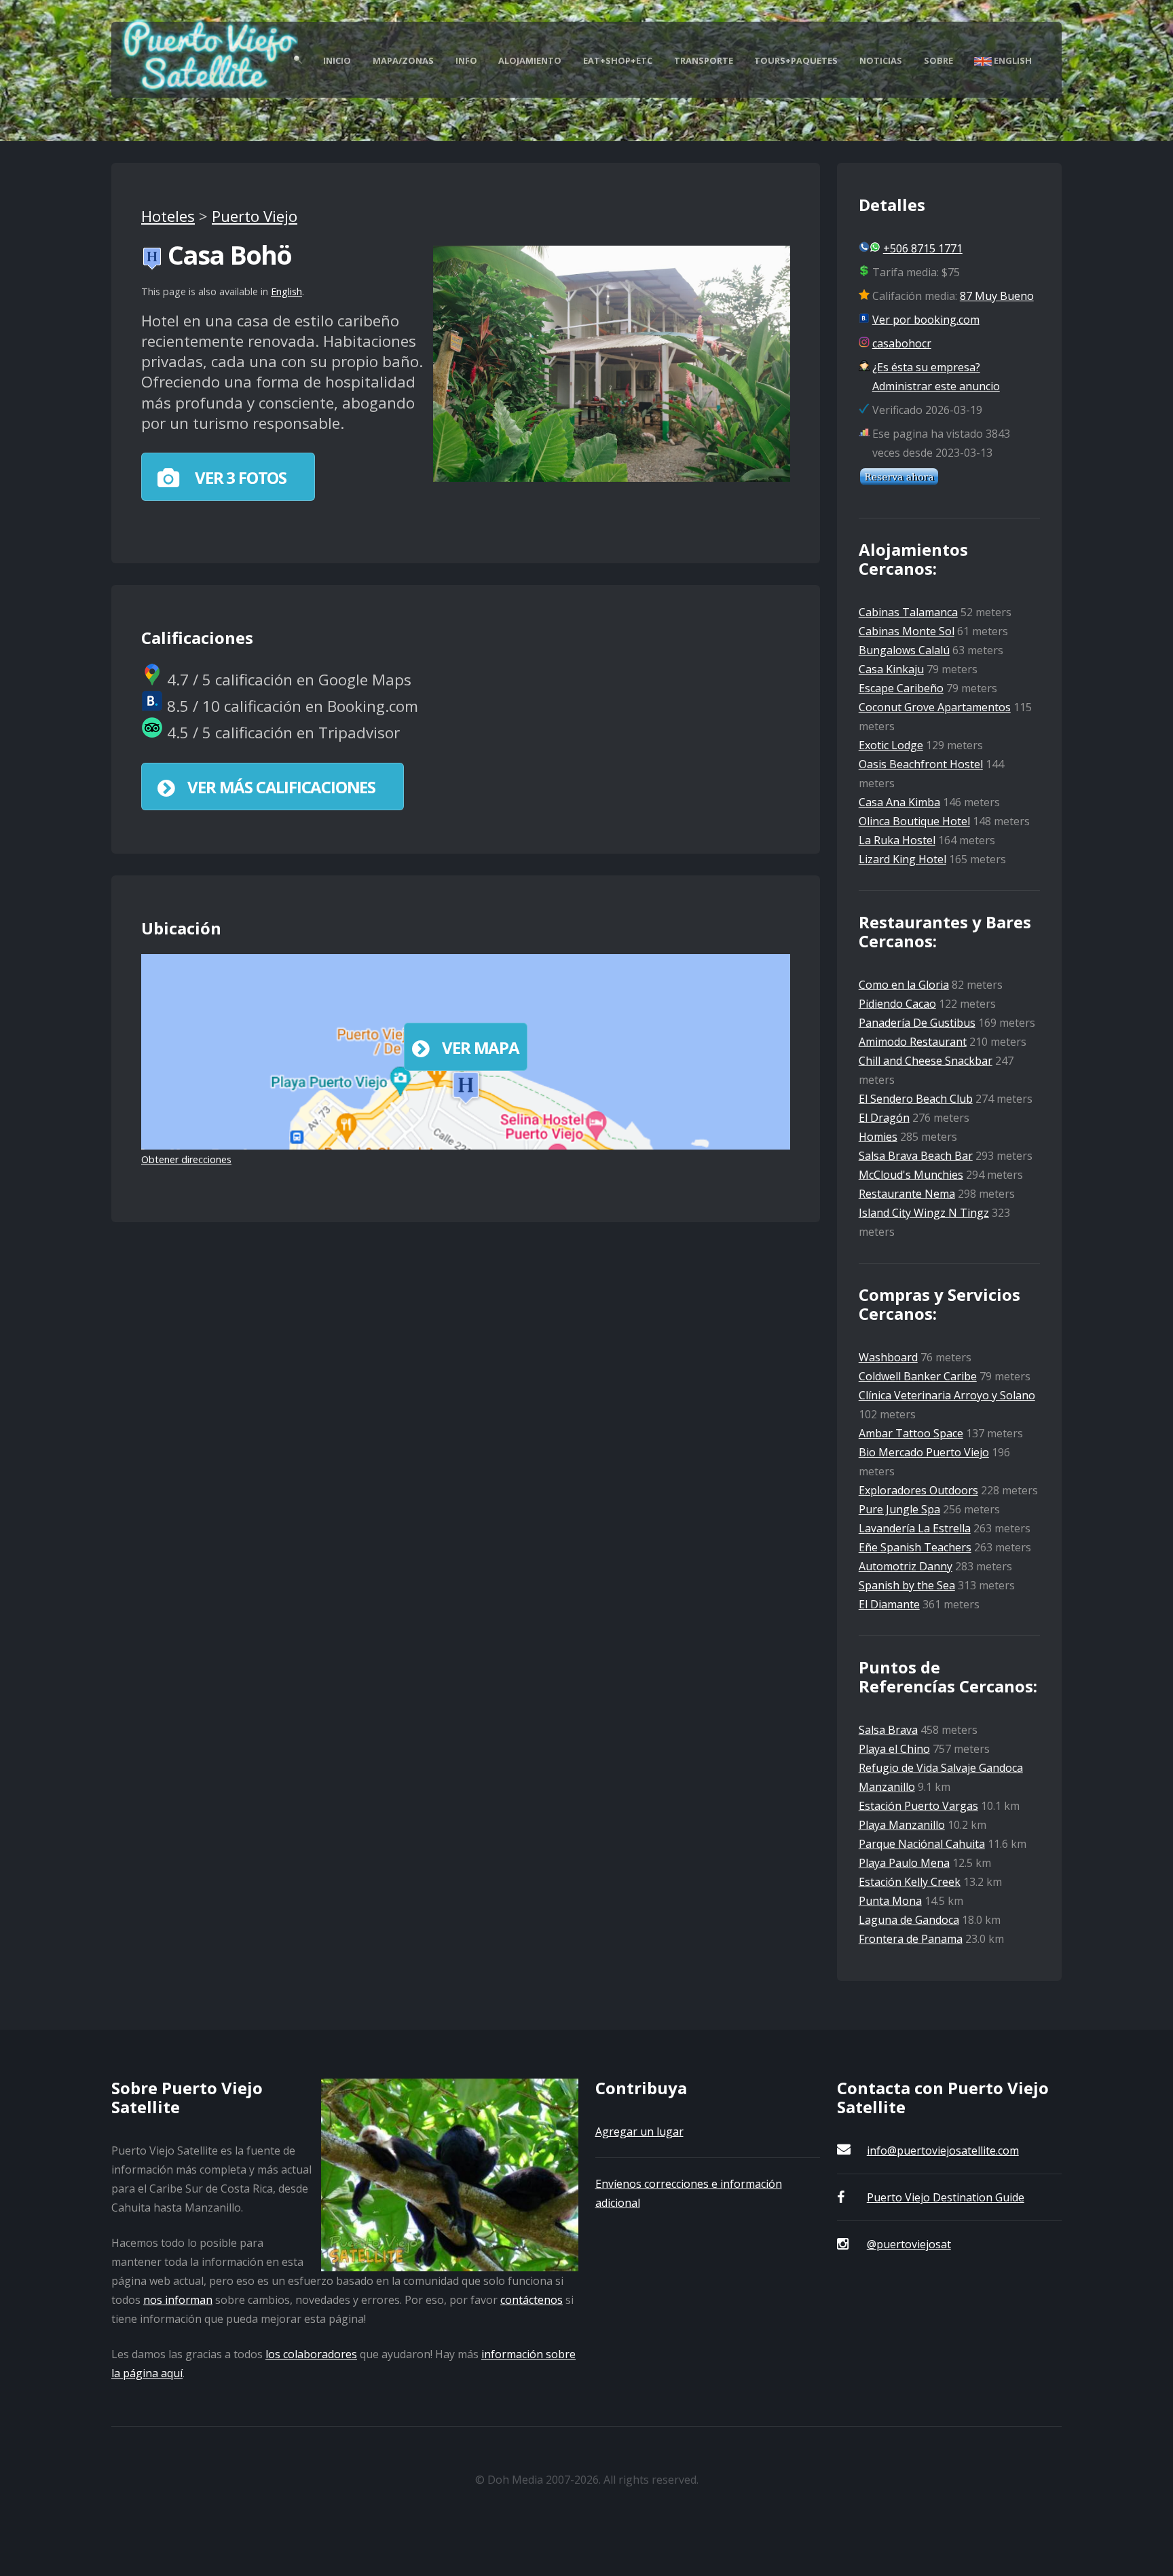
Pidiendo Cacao (897, 1004)
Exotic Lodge (891, 745)
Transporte (704, 60)
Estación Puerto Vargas (918, 1806)
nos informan (178, 2300)
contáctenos (532, 2300)
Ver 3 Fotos (239, 477)
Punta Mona (890, 1901)
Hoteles (168, 216)
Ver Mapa (480, 1047)
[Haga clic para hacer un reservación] (899, 482)
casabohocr (902, 343)
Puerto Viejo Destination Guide (946, 2197)
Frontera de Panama (911, 1939)
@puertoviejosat (909, 2244)
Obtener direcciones (186, 1159)
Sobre (938, 60)
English (1012, 60)
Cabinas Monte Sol (907, 631)
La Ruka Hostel (897, 840)
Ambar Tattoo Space (911, 1433)
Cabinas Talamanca (908, 612)
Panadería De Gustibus (917, 1023)
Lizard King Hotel (902, 859)
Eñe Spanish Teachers (915, 1547)
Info (466, 60)
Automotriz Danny (906, 1566)
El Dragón (884, 1118)
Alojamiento (530, 60)
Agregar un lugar (639, 2132)
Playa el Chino (894, 1749)
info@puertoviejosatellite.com (943, 2151)
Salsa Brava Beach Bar (916, 1156)
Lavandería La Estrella (915, 1528)
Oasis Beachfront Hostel (921, 764)
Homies (878, 1137)
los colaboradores (311, 2354)
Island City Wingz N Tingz (924, 1213)
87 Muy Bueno (997, 296)
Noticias (881, 60)
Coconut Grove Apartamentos (935, 707)
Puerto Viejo (255, 216)
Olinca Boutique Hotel (914, 821)
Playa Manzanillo (902, 1825)
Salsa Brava (888, 1730)
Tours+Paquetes (796, 60)
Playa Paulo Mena (904, 1863)
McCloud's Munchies (911, 1175)
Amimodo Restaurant (913, 1042)
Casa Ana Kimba (899, 802)
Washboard (888, 1357)
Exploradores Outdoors (918, 1490)
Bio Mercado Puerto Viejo (924, 1452)
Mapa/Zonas (403, 60)
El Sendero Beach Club (916, 1099)
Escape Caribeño (901, 688)
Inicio (337, 60)
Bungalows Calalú (904, 650)
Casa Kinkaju (891, 669)
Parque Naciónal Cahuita (922, 1844)
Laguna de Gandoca (909, 1920)
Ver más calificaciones (281, 787)
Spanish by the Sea (907, 1585)
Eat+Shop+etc (618, 60)
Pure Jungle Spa (899, 1509)
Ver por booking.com (926, 320)
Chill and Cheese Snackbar (926, 1061)
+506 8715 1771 (923, 248)
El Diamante (889, 1604)
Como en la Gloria (904, 985)
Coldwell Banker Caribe (918, 1376)
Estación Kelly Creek (910, 1882)
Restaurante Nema (907, 1194)
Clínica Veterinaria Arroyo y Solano (947, 1395)
